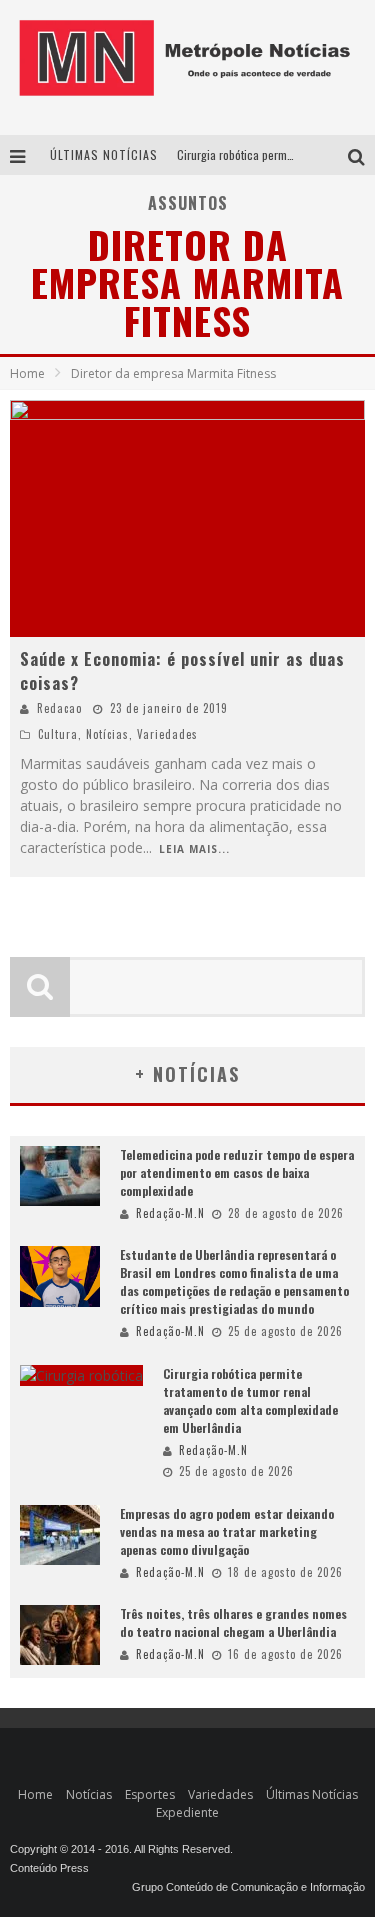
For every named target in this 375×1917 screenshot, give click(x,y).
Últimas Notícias (312, 1794)
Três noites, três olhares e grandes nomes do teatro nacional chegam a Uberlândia (233, 1622)
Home (27, 373)
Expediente (187, 1812)
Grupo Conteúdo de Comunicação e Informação (248, 1887)
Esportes (150, 1794)
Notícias (107, 734)
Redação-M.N (170, 1213)
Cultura (58, 734)
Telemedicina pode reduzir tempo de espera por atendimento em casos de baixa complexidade (237, 1172)
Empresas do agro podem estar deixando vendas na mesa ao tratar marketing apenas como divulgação (227, 1531)
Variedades (167, 734)
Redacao (59, 708)
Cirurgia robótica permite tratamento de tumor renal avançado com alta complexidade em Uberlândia (250, 1400)
